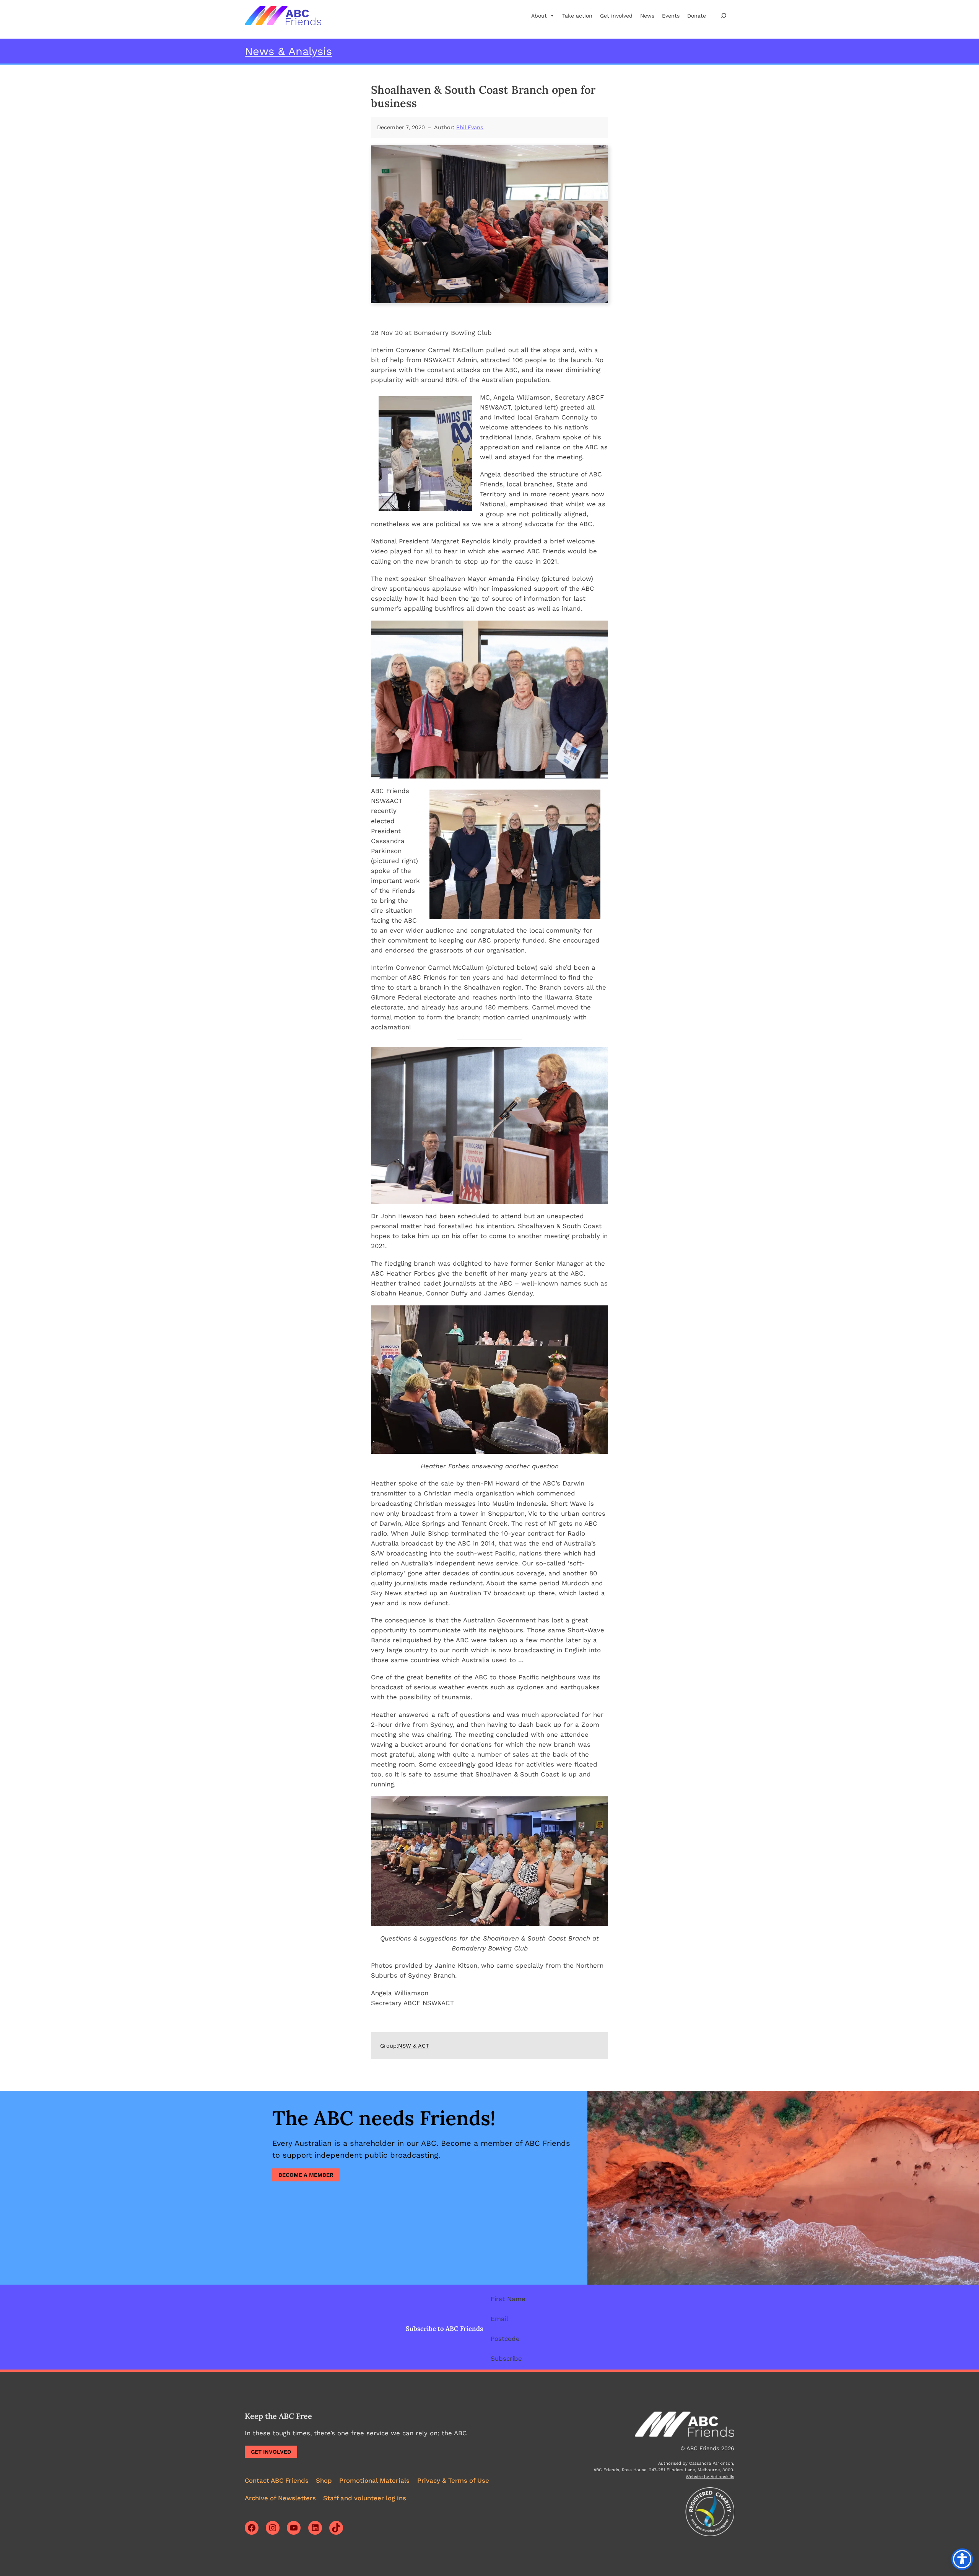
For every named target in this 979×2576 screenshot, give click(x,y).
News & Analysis (288, 51)
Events (671, 16)
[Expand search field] (724, 15)
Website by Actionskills (710, 2477)
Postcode (505, 2339)
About (539, 16)
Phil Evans (470, 127)
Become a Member (306, 2175)
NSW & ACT (414, 2046)
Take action (577, 16)
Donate (697, 16)
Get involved (616, 16)
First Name (508, 2299)
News (647, 16)
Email (499, 2319)
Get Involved (271, 2452)
